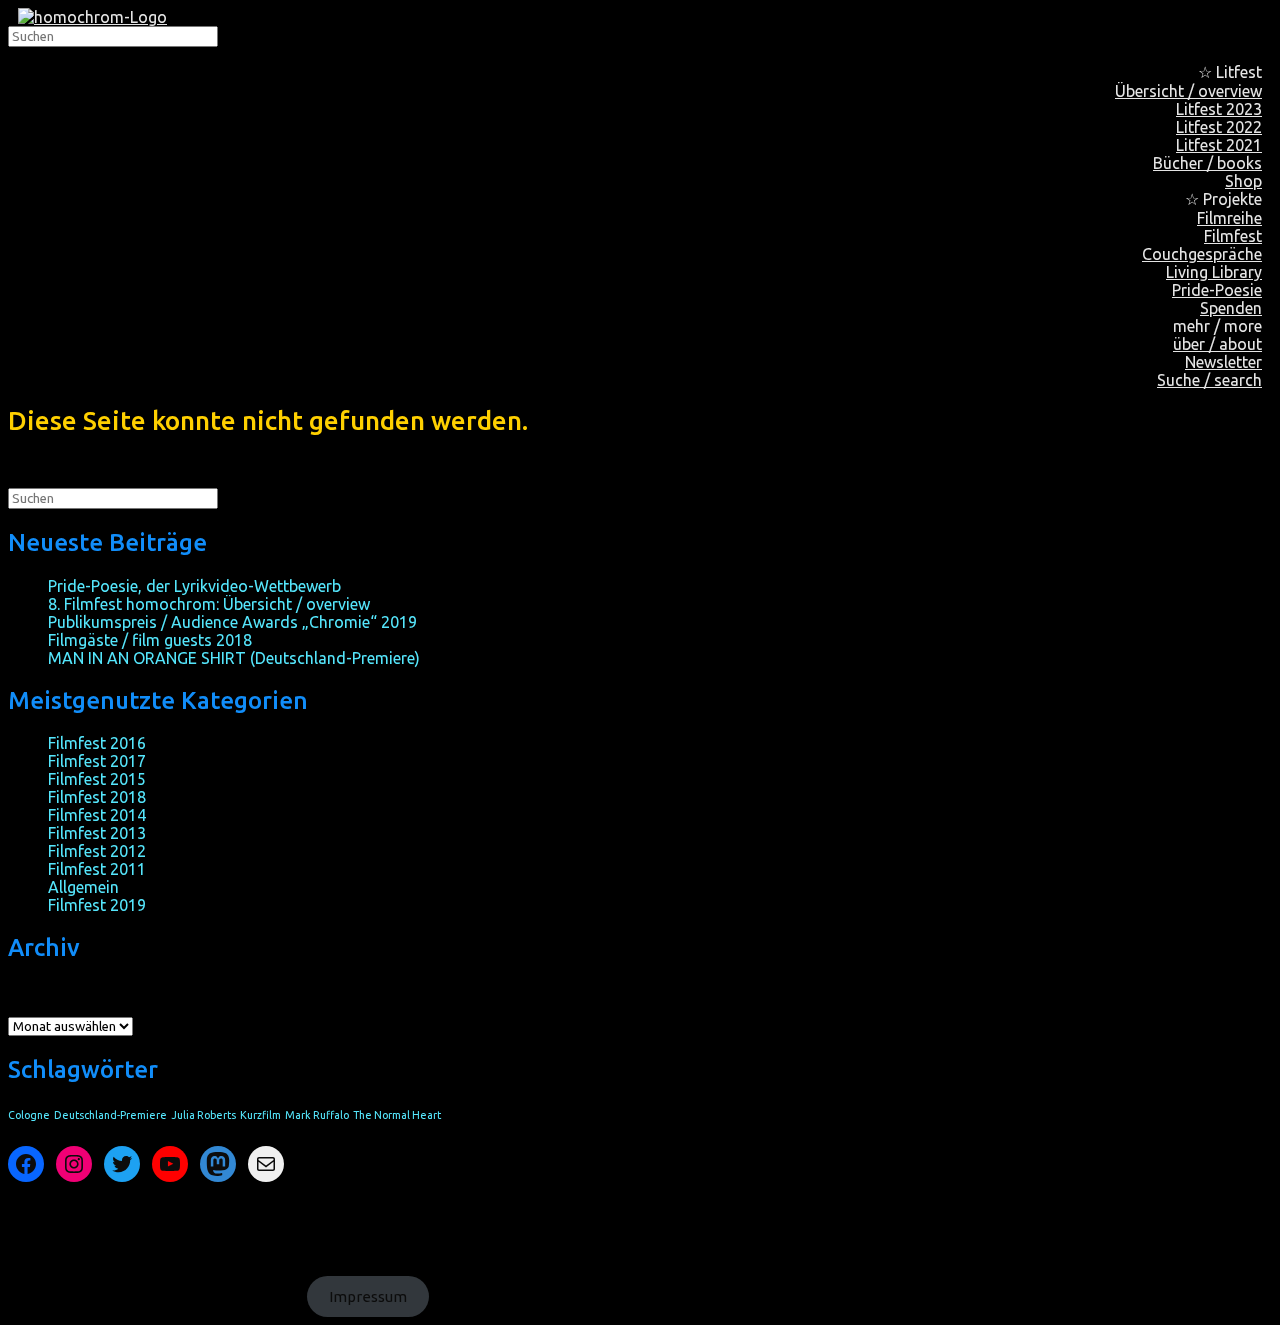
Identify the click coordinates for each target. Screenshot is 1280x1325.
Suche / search (1209, 380)
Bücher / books (1207, 163)
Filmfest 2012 (97, 851)
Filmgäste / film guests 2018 (150, 640)
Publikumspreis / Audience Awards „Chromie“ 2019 (232, 622)
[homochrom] (92, 17)
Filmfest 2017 (97, 761)
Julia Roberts (203, 1115)
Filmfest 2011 (97, 869)
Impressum (368, 1296)
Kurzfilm (260, 1115)
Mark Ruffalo (317, 1115)
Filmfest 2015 (97, 779)
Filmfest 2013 (97, 833)
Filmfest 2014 (97, 815)
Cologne (29, 1115)
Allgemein (83, 887)
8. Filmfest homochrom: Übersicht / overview (209, 604)
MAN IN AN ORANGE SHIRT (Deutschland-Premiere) (234, 658)
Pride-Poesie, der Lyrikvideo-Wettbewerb (194, 586)
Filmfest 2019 (97, 905)
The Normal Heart (397, 1115)
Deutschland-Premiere (110, 1115)
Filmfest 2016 (97, 743)
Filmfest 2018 (97, 797)
